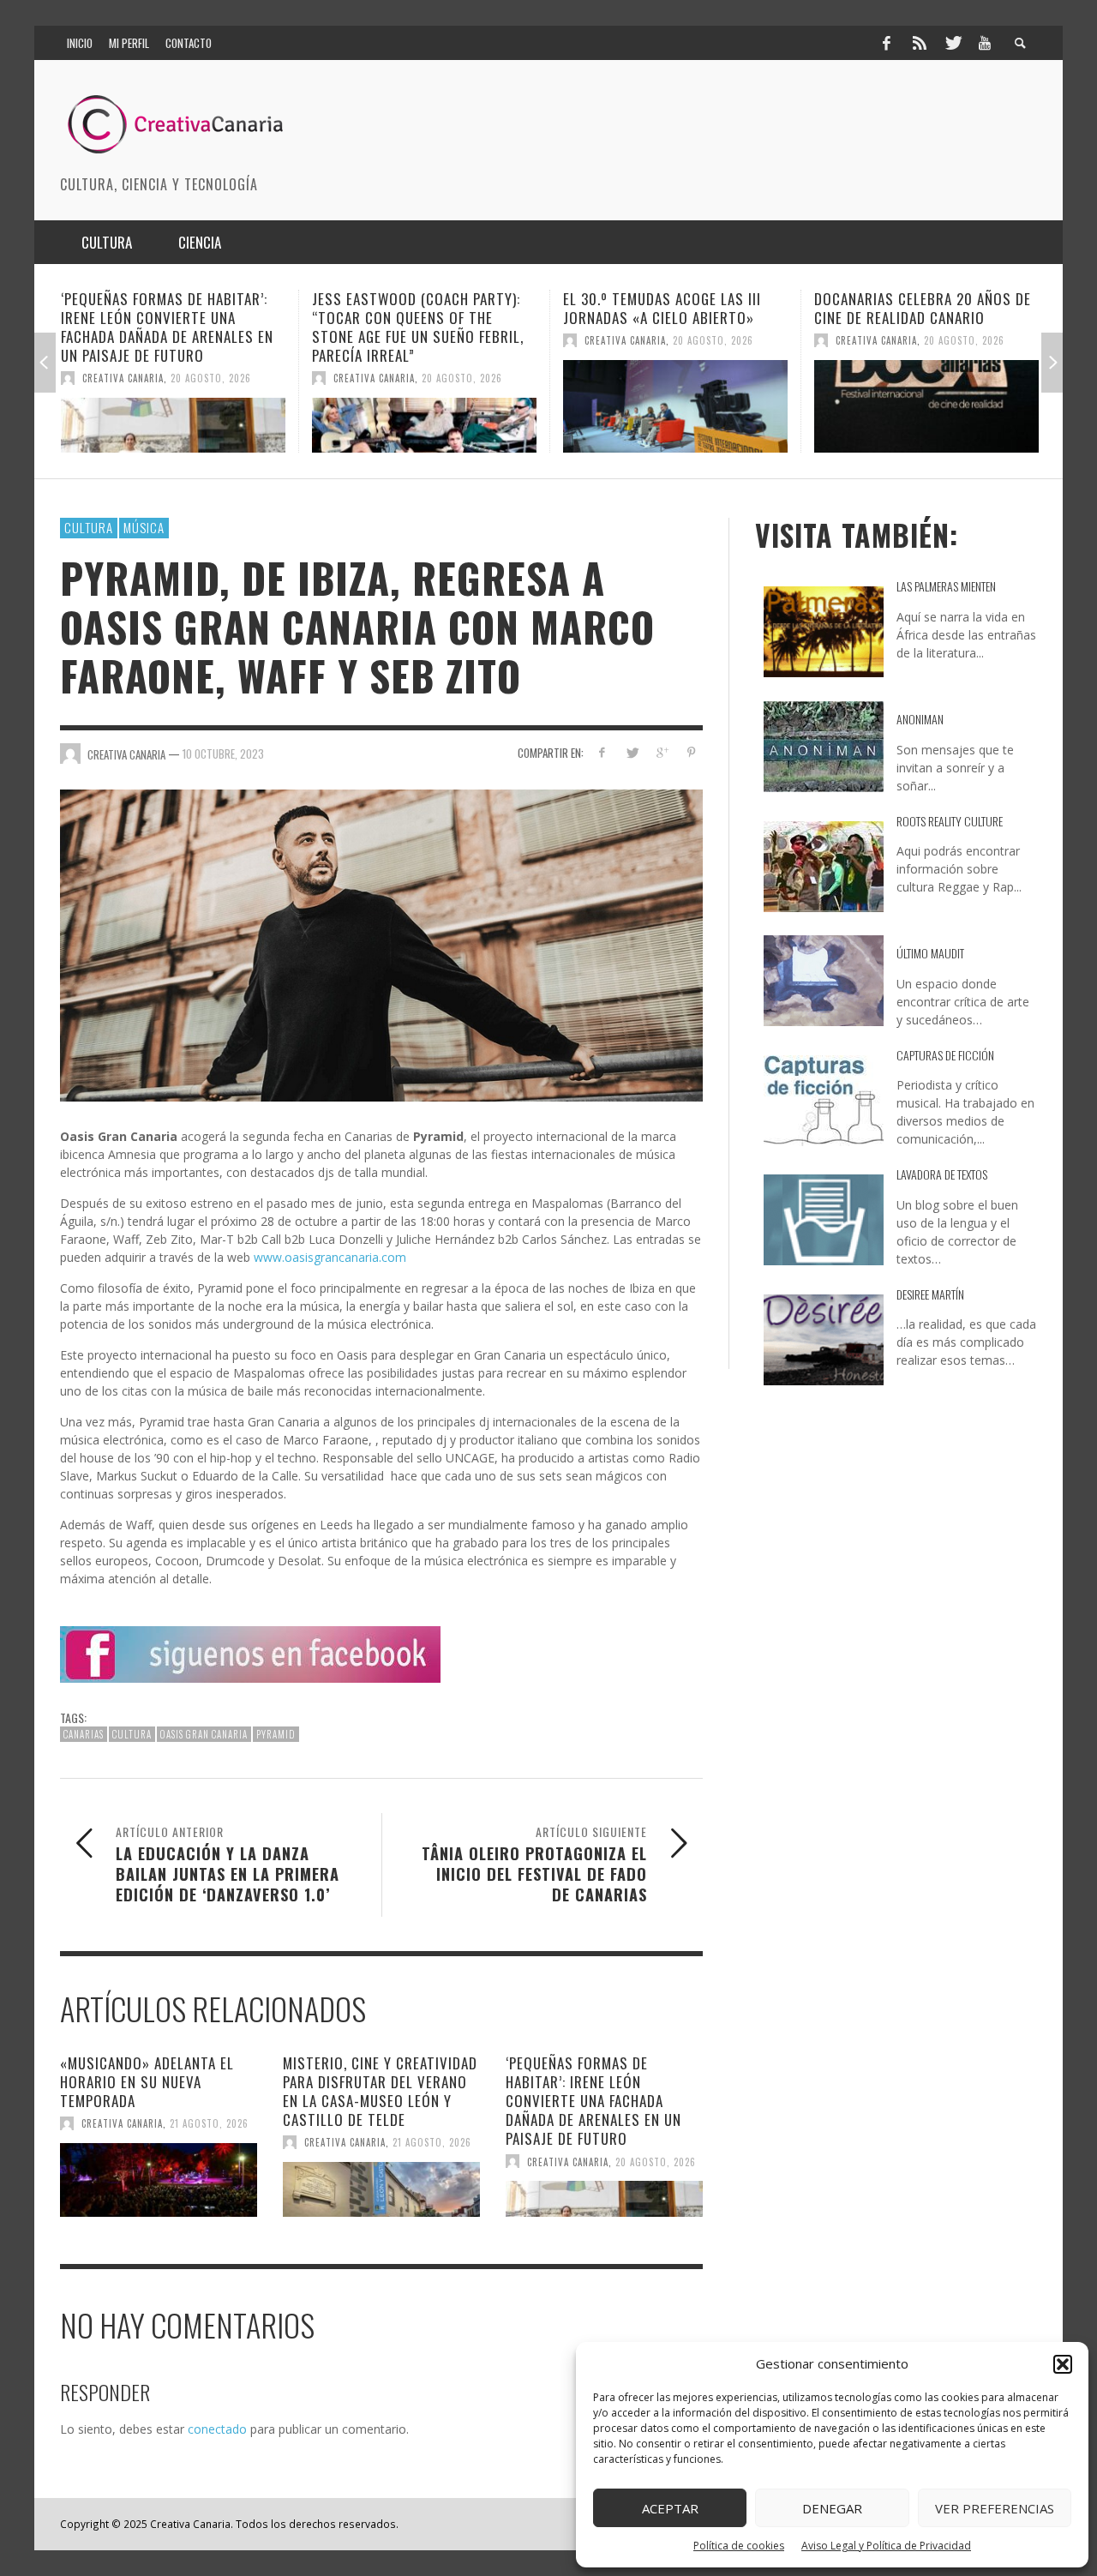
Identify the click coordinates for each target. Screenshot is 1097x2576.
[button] (1063, 2364)
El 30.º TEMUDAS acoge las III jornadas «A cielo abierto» (411, 308)
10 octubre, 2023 (223, 754)
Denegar (832, 2508)
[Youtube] (985, 43)
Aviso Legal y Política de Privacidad (886, 2546)
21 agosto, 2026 (209, 2123)
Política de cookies (739, 2546)
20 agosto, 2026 (211, 378)
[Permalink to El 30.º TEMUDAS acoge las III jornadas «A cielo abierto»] (424, 406)
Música (144, 527)
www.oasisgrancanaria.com (330, 1257)
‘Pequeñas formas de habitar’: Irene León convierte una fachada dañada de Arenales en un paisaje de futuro (593, 2101)
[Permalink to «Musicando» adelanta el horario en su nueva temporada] (159, 2180)
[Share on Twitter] (632, 752)
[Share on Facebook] (602, 752)
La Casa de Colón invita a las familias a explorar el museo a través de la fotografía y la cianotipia (920, 327)
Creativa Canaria (123, 378)
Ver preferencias (995, 2508)
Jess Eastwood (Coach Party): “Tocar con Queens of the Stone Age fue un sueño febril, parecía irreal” (167, 327)
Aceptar (670, 2508)
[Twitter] (952, 43)
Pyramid (276, 1734)
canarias (84, 1734)
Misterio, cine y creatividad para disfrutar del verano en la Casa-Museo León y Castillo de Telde (380, 2091)
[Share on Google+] (661, 752)
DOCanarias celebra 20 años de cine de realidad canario (671, 308)
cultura (132, 1734)
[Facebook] (886, 43)
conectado (217, 2429)
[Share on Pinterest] (691, 752)
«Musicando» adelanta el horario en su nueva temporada (147, 2082)
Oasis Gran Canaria (204, 1734)
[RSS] (920, 43)
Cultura (89, 527)
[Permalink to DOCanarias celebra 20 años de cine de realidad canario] (675, 406)
